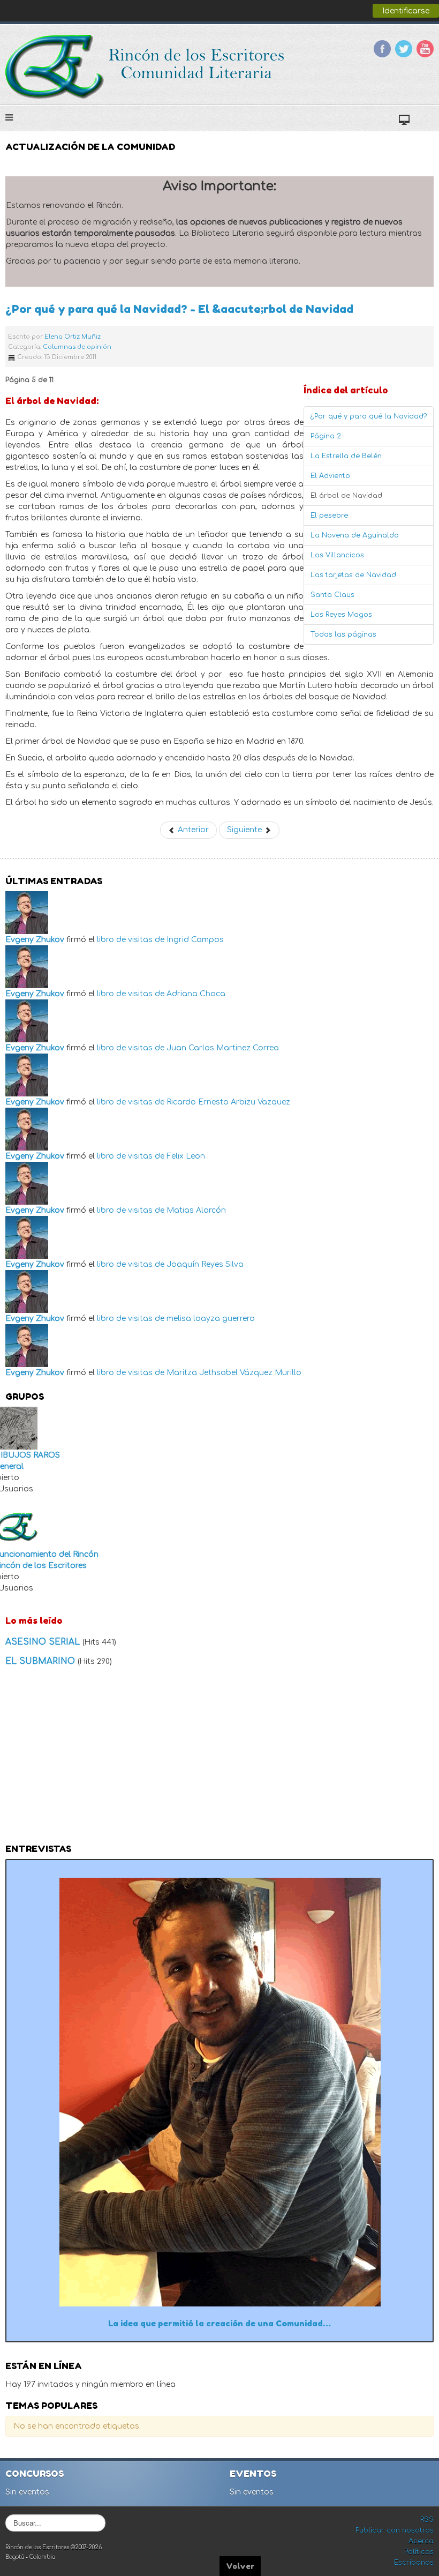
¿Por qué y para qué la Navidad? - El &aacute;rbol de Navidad (179, 309)
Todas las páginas (343, 634)
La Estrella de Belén (346, 456)
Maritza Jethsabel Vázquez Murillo (234, 1373)
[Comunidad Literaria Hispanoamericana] (146, 67)
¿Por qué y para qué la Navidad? (369, 416)
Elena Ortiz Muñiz (73, 337)
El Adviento (330, 476)
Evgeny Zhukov (35, 940)
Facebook (382, 49)
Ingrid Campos (195, 940)
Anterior (192, 830)
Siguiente (245, 830)
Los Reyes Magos (341, 615)
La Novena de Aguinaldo (355, 535)
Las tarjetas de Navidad (353, 575)
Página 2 (326, 436)
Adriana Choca (196, 994)
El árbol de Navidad (346, 496)
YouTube (425, 49)
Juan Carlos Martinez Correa (223, 1048)
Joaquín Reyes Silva (205, 1264)
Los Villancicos (337, 555)
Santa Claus (332, 595)
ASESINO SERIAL (44, 1642)
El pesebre (329, 516)
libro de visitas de (131, 940)
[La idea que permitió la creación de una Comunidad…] (220, 2091)
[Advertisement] (219, 1758)
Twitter (404, 49)
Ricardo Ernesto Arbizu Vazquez (228, 1102)
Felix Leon (186, 1156)
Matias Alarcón (196, 1210)
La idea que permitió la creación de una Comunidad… (219, 2323)
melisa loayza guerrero (211, 1319)
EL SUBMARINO (41, 1661)
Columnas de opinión (77, 347)
